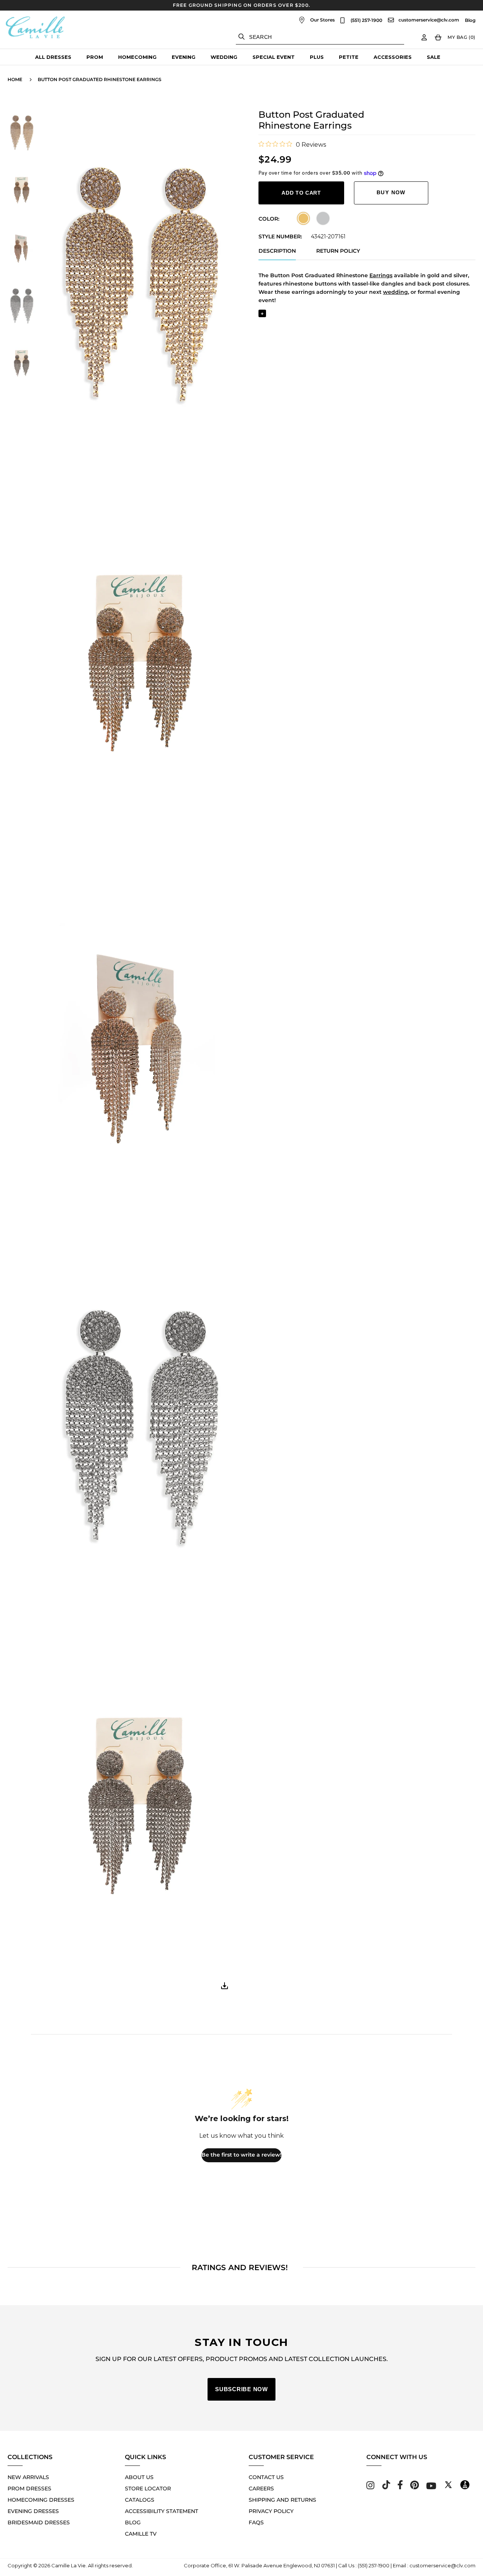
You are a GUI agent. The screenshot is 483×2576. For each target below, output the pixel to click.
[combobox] (320, 37)
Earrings (381, 275)
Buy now (391, 192)
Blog (470, 20)
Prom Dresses (29, 2488)
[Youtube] (431, 2487)
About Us (139, 2477)
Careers (261, 2488)
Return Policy (338, 251)
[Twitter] (448, 2487)
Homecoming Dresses (41, 2500)
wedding (395, 292)
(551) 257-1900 (366, 20)
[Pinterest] (415, 2487)
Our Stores (322, 20)
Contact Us (266, 2477)
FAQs (256, 2522)
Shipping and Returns (282, 2500)
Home (15, 79)
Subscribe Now (241, 2389)
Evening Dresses (33, 2511)
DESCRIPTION (277, 251)
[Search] (241, 37)
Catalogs (140, 2500)
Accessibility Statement (162, 2511)
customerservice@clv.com (429, 20)
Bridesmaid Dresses (39, 2522)
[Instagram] (370, 2487)
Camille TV (141, 2534)
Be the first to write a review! (241, 2155)
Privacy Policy (271, 2511)
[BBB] (465, 2487)
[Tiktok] (386, 2487)
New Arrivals (28, 2477)
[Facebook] (400, 2487)
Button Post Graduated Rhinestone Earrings (100, 79)
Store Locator (148, 2488)
